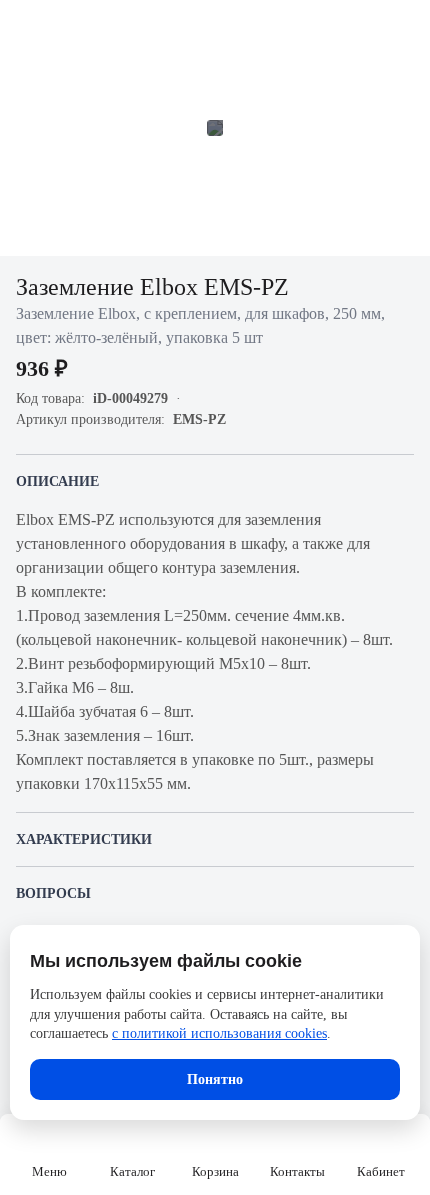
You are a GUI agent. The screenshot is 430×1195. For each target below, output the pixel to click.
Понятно (215, 1079)
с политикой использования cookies (219, 1033)
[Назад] (28, 28)
